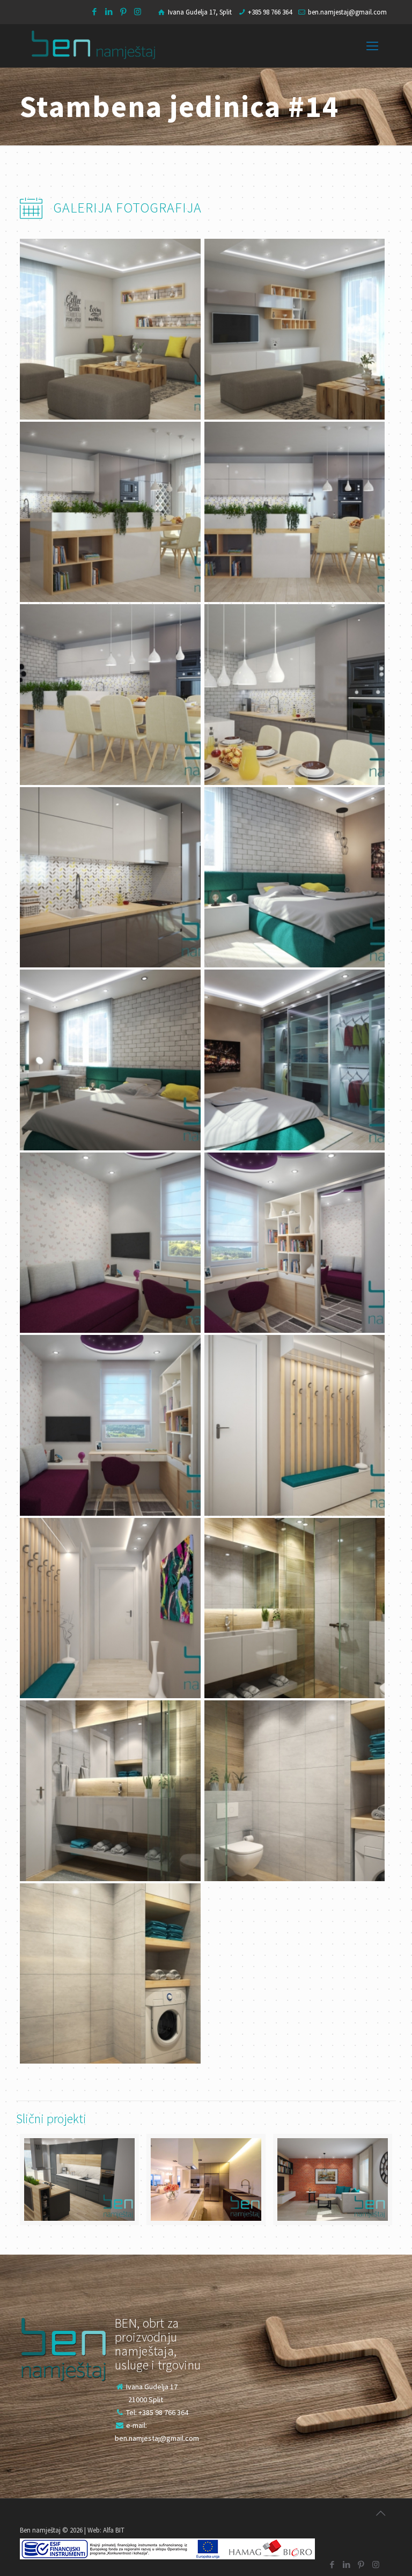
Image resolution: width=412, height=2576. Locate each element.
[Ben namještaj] (93, 46)
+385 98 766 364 (270, 12)
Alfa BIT (114, 2530)
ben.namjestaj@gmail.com (347, 12)
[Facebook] (94, 12)
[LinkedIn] (109, 12)
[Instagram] (138, 12)
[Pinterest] (123, 12)
